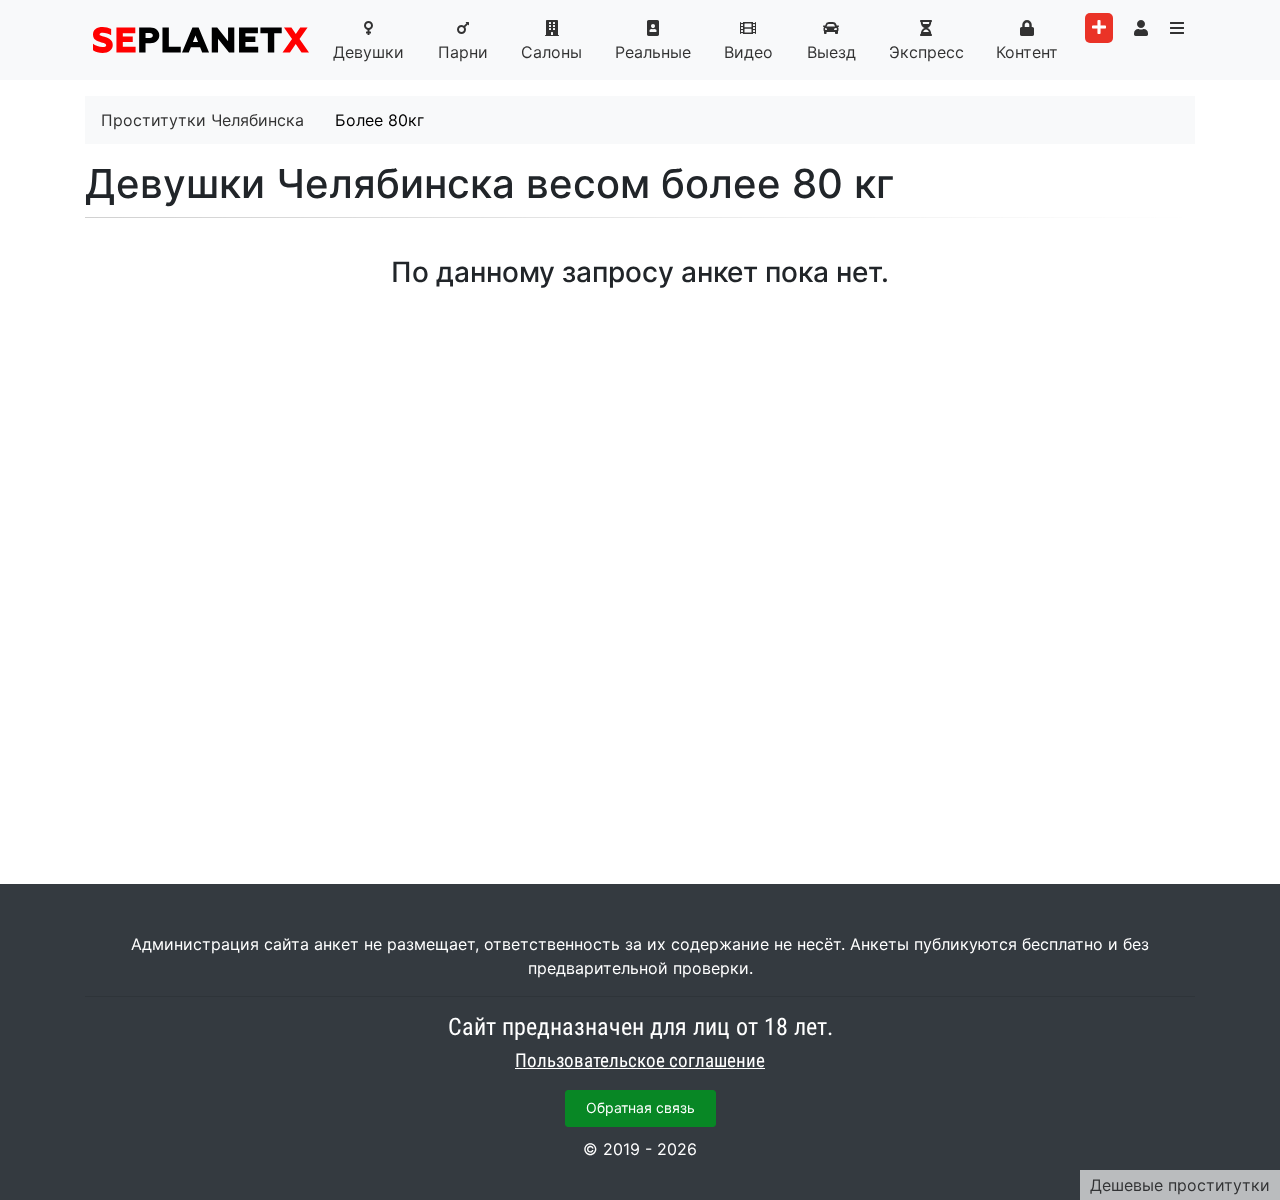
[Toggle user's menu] (1141, 28)
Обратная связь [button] (640, 1107)
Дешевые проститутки (1180, 1185)
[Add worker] (1099, 28)
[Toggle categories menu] (1177, 28)
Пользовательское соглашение (640, 1061)
